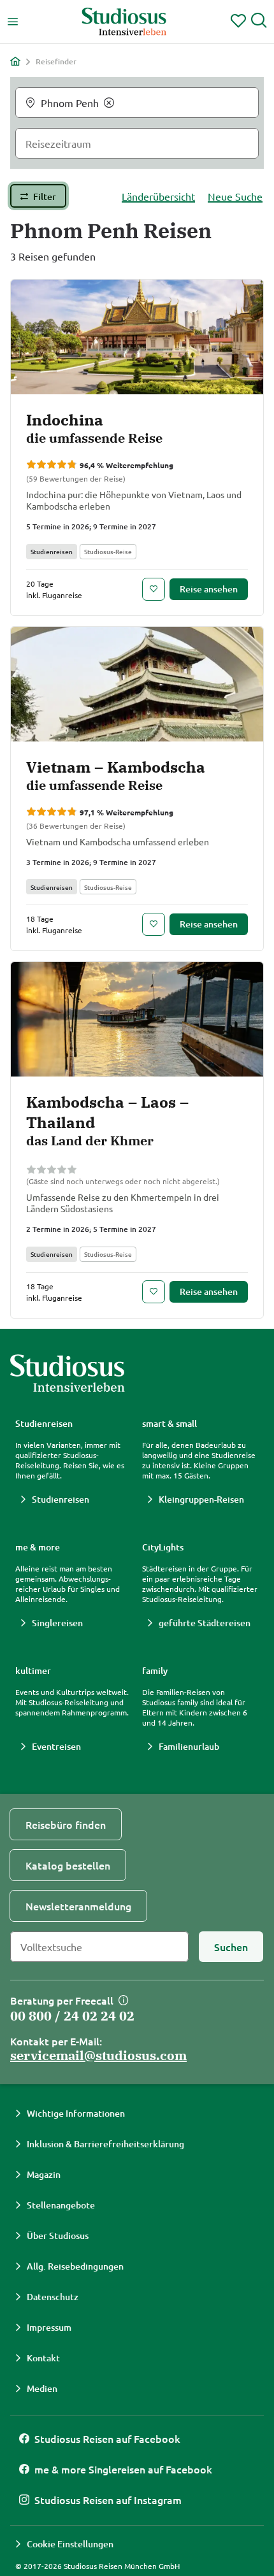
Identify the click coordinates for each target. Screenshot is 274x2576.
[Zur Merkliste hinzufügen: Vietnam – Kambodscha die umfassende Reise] (154, 924)
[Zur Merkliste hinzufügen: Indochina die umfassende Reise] (154, 589)
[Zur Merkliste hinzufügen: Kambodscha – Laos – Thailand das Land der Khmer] (154, 1292)
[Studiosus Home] (124, 22)
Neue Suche (235, 196)
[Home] (15, 61)
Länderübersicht (158, 196)
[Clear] (109, 103)
